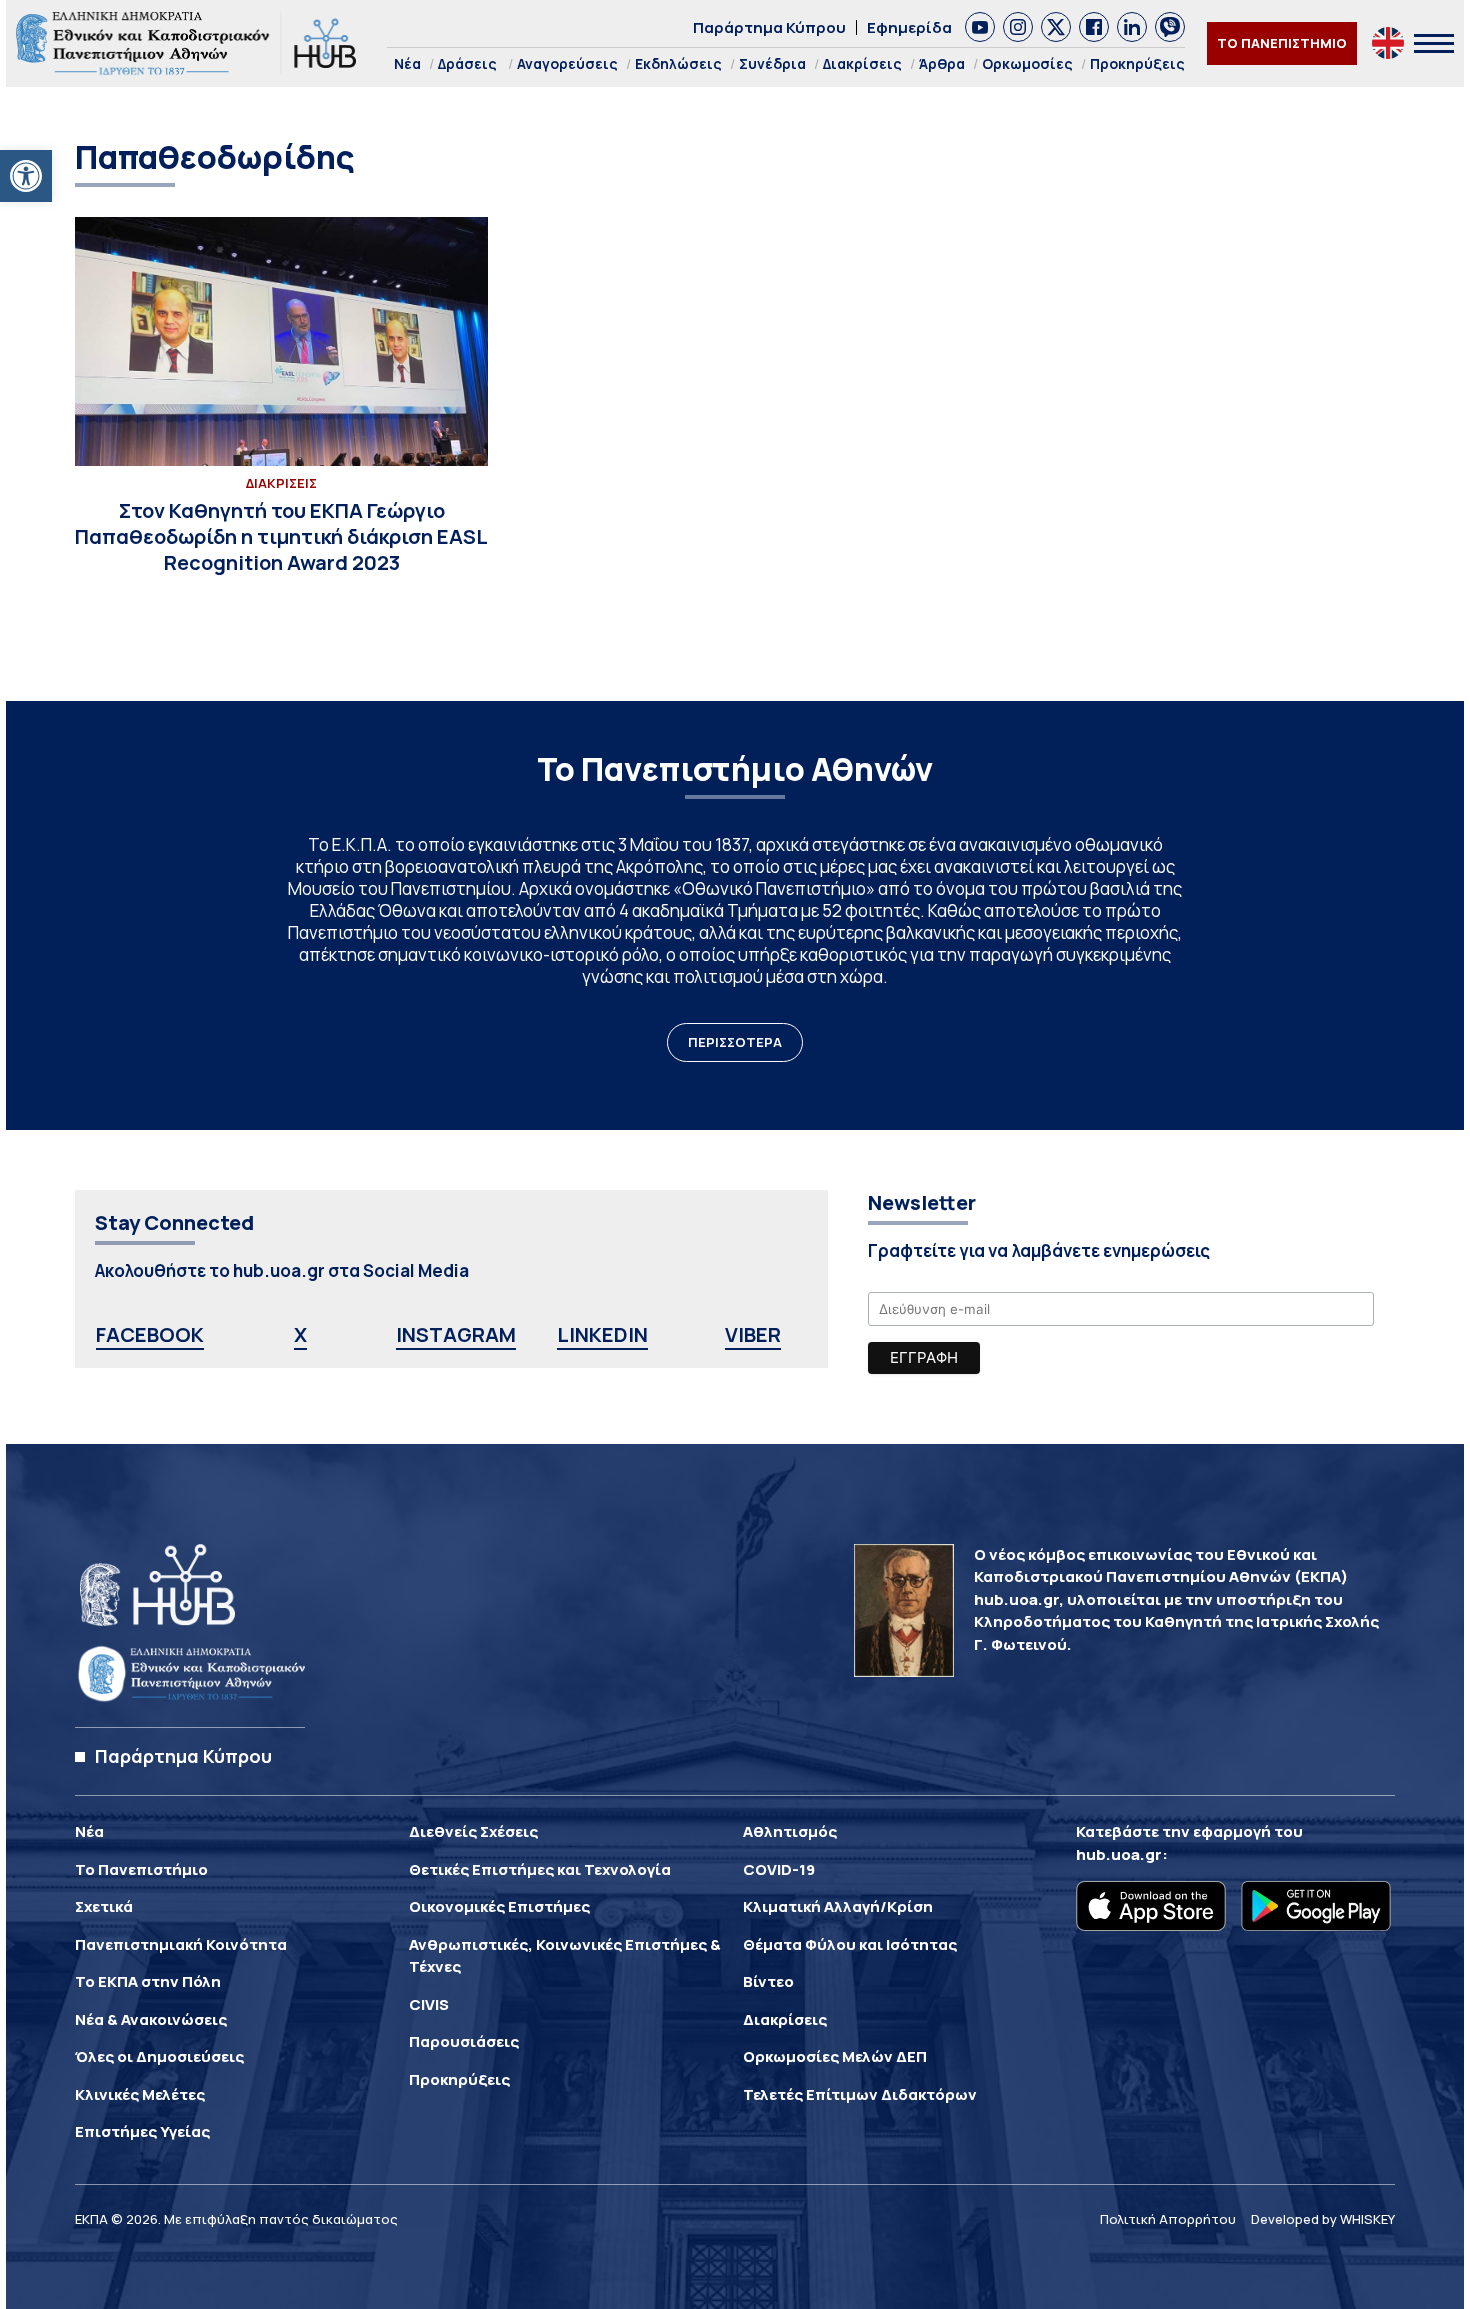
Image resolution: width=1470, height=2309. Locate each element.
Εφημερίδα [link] (909, 27)
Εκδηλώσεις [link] (678, 63)
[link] (26, 176)
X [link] (300, 1334)
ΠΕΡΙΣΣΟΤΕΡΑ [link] (735, 1042)
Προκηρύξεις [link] (1137, 63)
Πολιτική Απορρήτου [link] (1168, 2219)
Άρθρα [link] (942, 63)
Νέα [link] (407, 63)
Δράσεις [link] (467, 63)
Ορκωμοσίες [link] (1027, 63)
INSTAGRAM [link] (456, 1334)
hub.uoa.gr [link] (1119, 1854)
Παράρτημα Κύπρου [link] (769, 27)
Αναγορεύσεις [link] (567, 63)
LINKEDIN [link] (602, 1334)
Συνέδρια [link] (772, 63)
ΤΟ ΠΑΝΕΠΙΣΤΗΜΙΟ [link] (1282, 43)
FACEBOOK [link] (150, 1334)
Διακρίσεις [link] (862, 63)
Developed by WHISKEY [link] (1323, 2219)
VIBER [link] (753, 1334)
